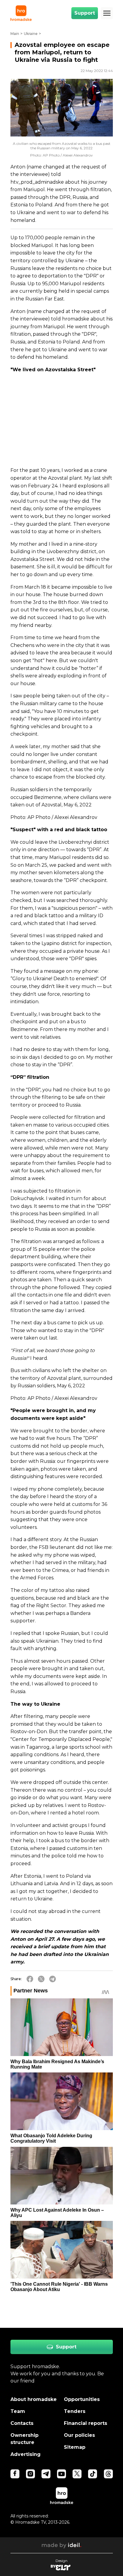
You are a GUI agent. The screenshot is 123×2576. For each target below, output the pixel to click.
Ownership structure (24, 2439)
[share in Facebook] (30, 1979)
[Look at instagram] (30, 2474)
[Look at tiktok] (93, 2474)
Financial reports (86, 2423)
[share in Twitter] (41, 1979)
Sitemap (75, 2447)
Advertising (26, 2454)
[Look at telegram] (46, 2474)
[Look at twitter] (77, 2474)
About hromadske (34, 2399)
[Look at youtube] (61, 2474)
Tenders (75, 2411)
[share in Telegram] (53, 1979)
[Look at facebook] (15, 2474)
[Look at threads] (108, 2474)
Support (85, 13)
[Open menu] (107, 13)
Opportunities (82, 2399)
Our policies (79, 2435)
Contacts (22, 2423)
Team (18, 2411)
